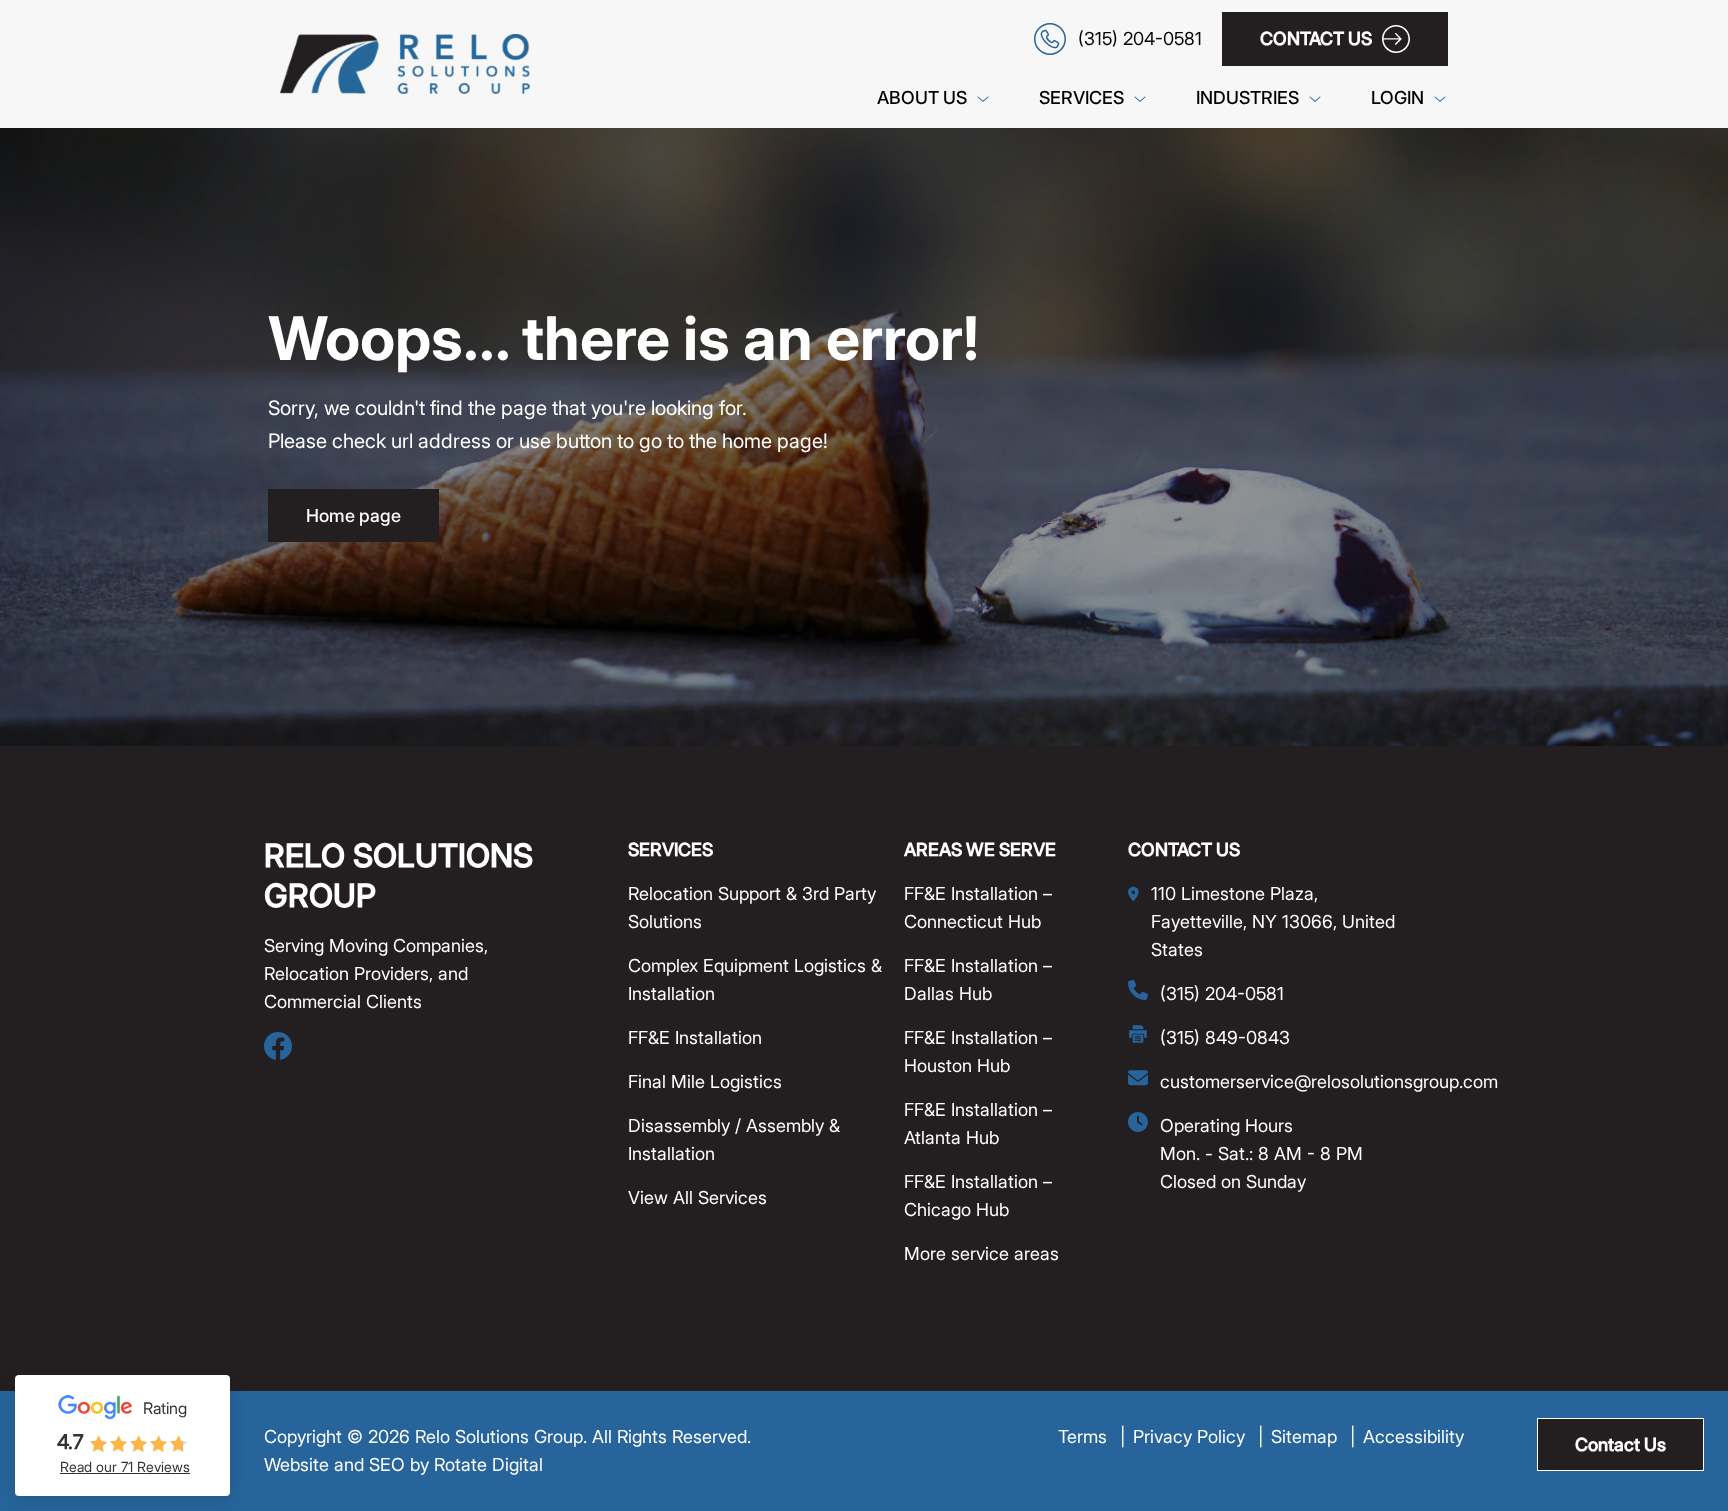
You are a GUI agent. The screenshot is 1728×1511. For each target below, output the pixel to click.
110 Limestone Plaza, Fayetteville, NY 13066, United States (1273, 921)
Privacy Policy (1198, 1436)
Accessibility (1413, 1436)
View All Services (697, 1197)
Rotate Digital (488, 1464)
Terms (1091, 1436)
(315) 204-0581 (1222, 993)
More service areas (981, 1253)
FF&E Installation (695, 1037)
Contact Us (1620, 1444)
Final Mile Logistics (705, 1081)
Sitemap (1313, 1436)
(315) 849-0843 (1225, 1037)
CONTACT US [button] (1316, 38)
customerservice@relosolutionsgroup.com (1329, 1081)
